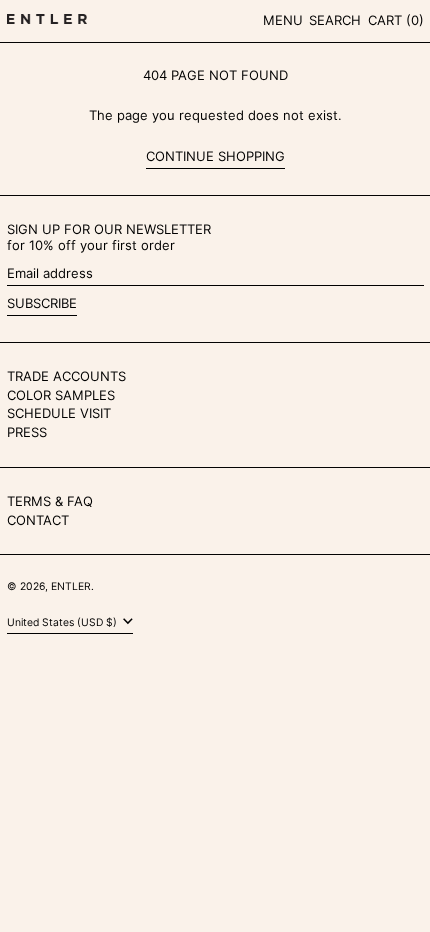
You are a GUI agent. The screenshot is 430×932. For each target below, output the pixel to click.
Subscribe (42, 303)
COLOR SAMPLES (61, 395)
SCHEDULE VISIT (59, 413)
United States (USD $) (63, 622)
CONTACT (38, 520)
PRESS (27, 432)
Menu (283, 20)
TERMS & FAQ (50, 501)
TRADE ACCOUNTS (66, 376)
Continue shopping (215, 156)
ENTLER (71, 586)
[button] (335, 21)
